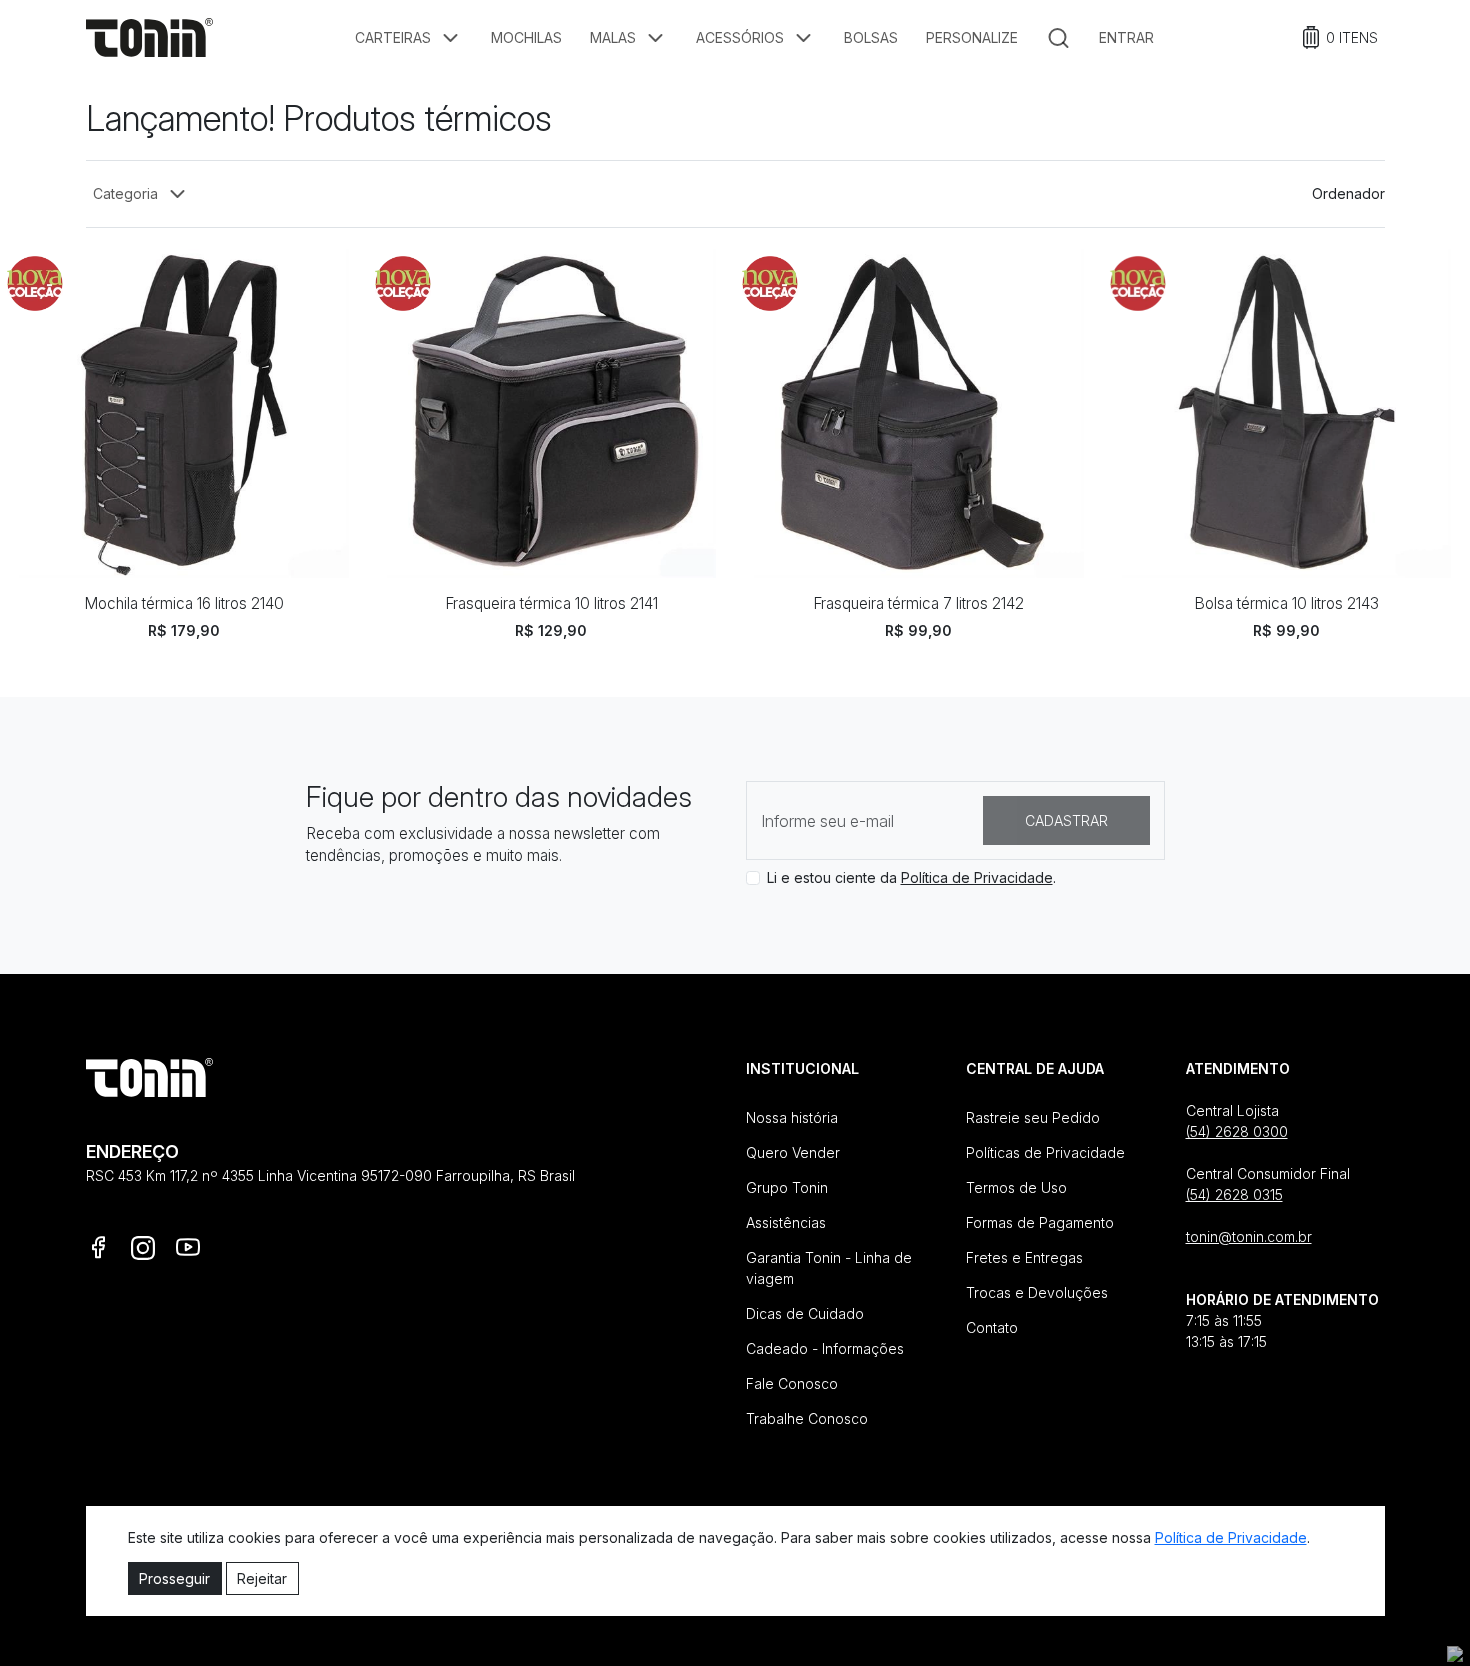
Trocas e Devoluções (1037, 1292)
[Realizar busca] (1058, 38)
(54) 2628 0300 (1237, 1131)
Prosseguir (174, 1578)
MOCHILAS (526, 37)
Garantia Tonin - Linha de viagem (829, 1268)
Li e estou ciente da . (911, 877)
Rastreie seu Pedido (1033, 1117)
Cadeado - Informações (825, 1348)
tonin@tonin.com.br (1249, 1236)
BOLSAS (871, 37)
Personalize (972, 37)
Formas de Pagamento (1040, 1222)
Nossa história (792, 1117)
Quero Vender (793, 1152)
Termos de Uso (1016, 1187)
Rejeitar (262, 1578)
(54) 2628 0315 (1234, 1194)
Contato (992, 1327)
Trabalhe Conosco (807, 1418)
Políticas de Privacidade (1045, 1152)
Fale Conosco (792, 1383)
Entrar (1126, 37)
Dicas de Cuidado (805, 1313)
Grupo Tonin (787, 1187)
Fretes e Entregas (1024, 1257)
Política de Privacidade (977, 877)
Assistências (786, 1222)
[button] (409, 38)
